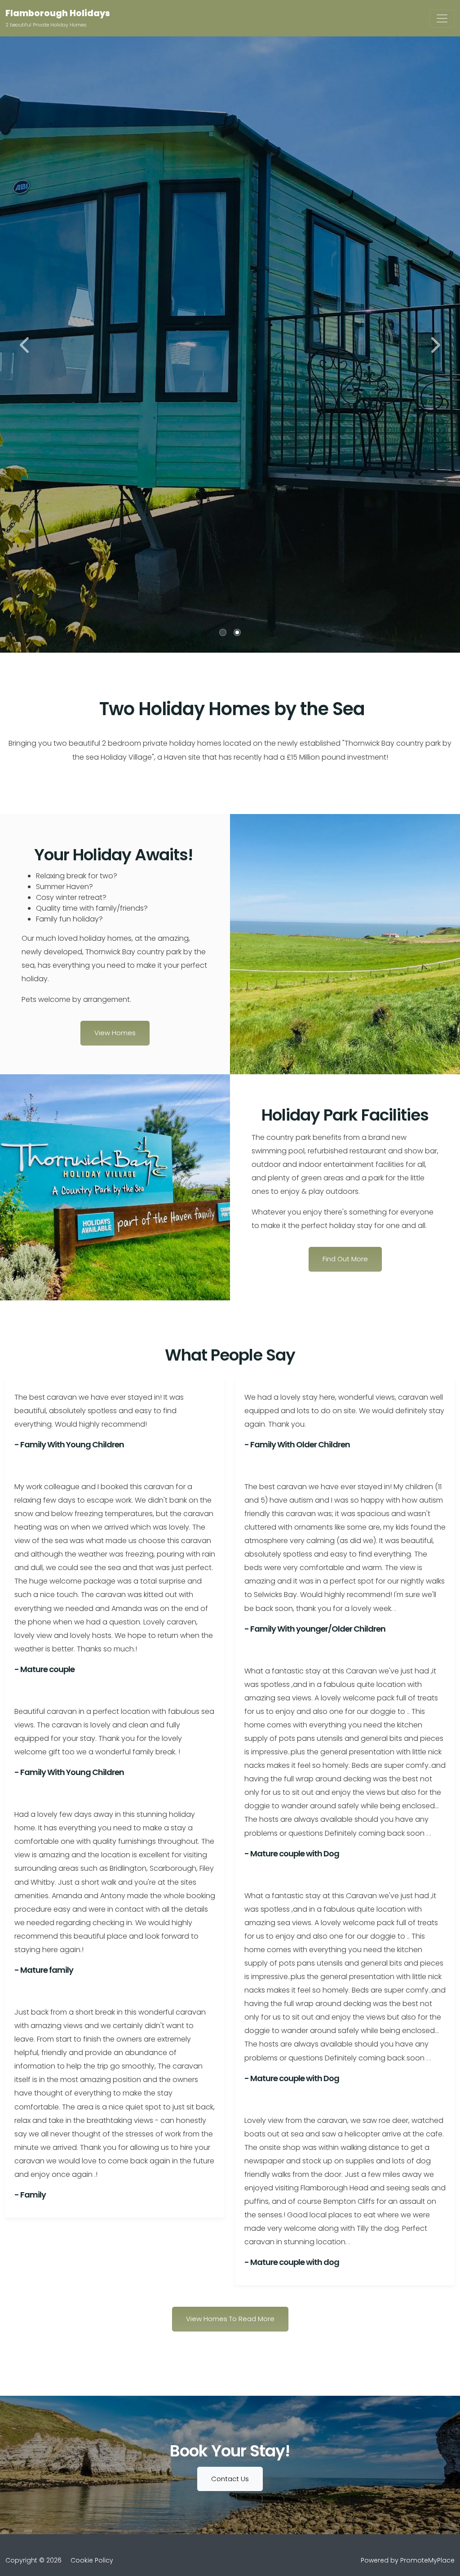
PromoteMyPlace (427, 2560)
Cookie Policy (92, 2560)
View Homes (115, 1033)
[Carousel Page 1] (223, 632)
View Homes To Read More (230, 2319)
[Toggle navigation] (442, 18)
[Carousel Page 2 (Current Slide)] (237, 632)
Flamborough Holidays (58, 13)
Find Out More (345, 1259)
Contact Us (230, 2479)
